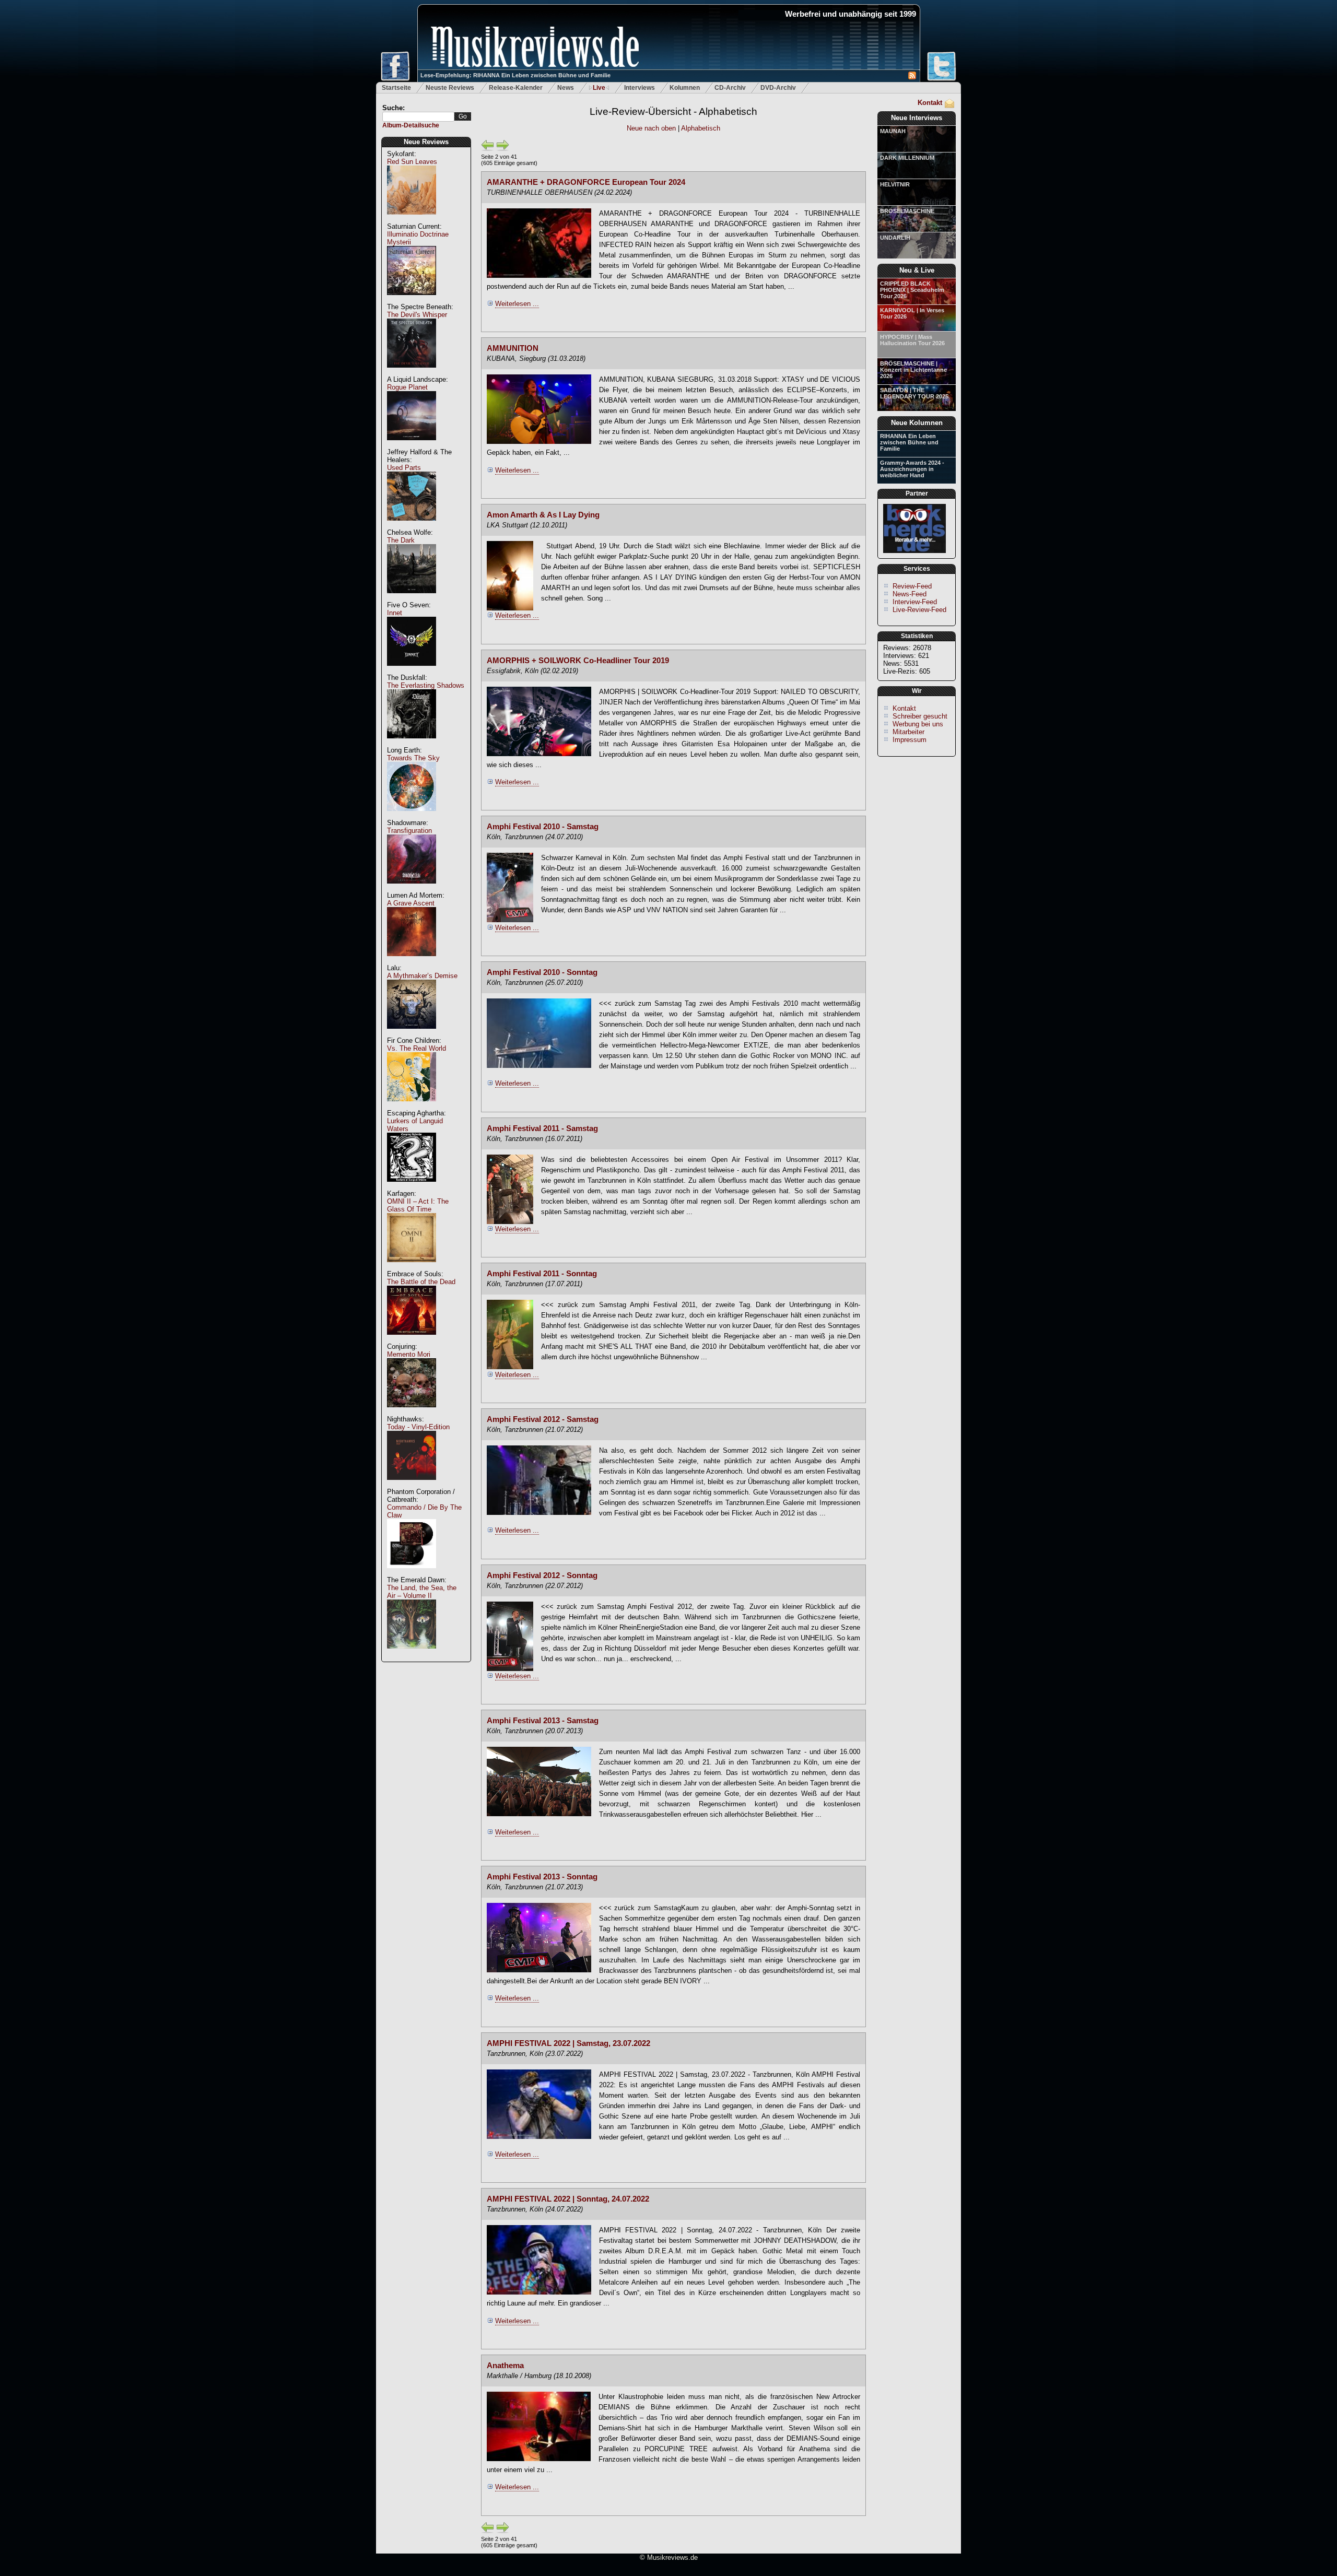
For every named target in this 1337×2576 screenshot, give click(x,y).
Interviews (640, 88)
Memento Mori (409, 1354)
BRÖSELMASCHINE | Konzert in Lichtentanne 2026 (913, 370)
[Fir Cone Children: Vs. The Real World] (412, 1107)
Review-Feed (912, 586)
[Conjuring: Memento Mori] (412, 1413)
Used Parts (404, 468)
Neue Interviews (917, 118)
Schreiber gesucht (920, 716)
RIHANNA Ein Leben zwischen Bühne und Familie (909, 442)
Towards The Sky (413, 758)
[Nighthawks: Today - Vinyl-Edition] (412, 1485)
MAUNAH (893, 131)
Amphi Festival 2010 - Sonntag (542, 972)
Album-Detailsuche (411, 125)
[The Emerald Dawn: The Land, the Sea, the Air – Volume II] (412, 1654)
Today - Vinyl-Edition (418, 1427)
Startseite (396, 88)
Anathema (505, 2366)
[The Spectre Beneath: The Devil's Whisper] (412, 373)
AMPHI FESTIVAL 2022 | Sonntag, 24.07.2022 (568, 2199)
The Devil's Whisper (417, 315)
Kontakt (930, 103)
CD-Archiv (730, 88)
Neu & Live (917, 270)
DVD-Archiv (778, 88)
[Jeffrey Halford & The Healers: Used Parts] (412, 526)
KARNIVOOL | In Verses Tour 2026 (912, 313)
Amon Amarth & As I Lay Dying (543, 515)
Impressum (910, 740)
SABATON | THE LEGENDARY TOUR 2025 (914, 393)
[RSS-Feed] (912, 77)
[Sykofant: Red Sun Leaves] (412, 220)
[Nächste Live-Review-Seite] (503, 149)
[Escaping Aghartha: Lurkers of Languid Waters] (412, 1187)
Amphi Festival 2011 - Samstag (542, 1128)
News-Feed (910, 594)
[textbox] (418, 117)
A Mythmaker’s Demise (422, 976)
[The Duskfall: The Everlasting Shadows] (412, 744)
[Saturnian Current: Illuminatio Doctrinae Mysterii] (412, 301)
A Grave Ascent (411, 903)
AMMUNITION (513, 348)
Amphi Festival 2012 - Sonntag (542, 1575)
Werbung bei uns (918, 724)
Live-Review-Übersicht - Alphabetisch (673, 111)
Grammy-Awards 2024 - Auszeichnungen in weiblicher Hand (912, 469)
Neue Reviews (426, 142)
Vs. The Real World (417, 1048)
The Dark (401, 540)
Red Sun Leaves (412, 162)
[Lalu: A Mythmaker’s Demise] (412, 1034)
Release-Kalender (516, 88)
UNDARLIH (895, 238)
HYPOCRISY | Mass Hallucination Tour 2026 (912, 340)
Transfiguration (409, 831)
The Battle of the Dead (421, 1282)
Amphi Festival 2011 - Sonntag (542, 1274)
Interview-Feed (915, 602)
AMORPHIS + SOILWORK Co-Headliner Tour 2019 (578, 661)
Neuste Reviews (450, 88)
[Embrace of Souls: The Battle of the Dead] (412, 1340)
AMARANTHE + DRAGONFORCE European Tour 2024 (586, 182)
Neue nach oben (652, 128)
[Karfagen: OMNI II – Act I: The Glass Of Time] (412, 1268)
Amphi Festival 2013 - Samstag (543, 1721)
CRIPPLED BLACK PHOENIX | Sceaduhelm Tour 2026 (912, 290)
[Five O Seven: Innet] (412, 671)
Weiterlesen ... (517, 304)
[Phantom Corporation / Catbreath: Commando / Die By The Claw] (412, 1574)
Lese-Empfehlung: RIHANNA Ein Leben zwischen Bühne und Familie (515, 75)
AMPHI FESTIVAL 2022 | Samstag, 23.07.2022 (568, 2043)
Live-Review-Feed (919, 610)
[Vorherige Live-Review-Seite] (488, 149)
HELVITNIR (895, 184)
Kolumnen (685, 88)
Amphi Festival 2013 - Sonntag (542, 1877)
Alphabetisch (701, 128)
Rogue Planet (407, 387)
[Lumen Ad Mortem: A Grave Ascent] (412, 962)
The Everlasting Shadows (426, 685)
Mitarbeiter (908, 732)
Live (599, 88)
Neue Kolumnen (917, 423)
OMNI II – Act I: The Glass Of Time (418, 1205)
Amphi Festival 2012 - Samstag (543, 1419)
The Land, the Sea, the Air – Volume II (422, 1592)
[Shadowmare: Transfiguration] (412, 889)
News (566, 88)
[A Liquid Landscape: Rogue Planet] (412, 446)
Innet (395, 613)
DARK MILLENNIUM (907, 158)
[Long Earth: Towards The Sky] (412, 816)
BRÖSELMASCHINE (907, 211)
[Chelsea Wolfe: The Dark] (412, 599)
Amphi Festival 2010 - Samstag (543, 827)
